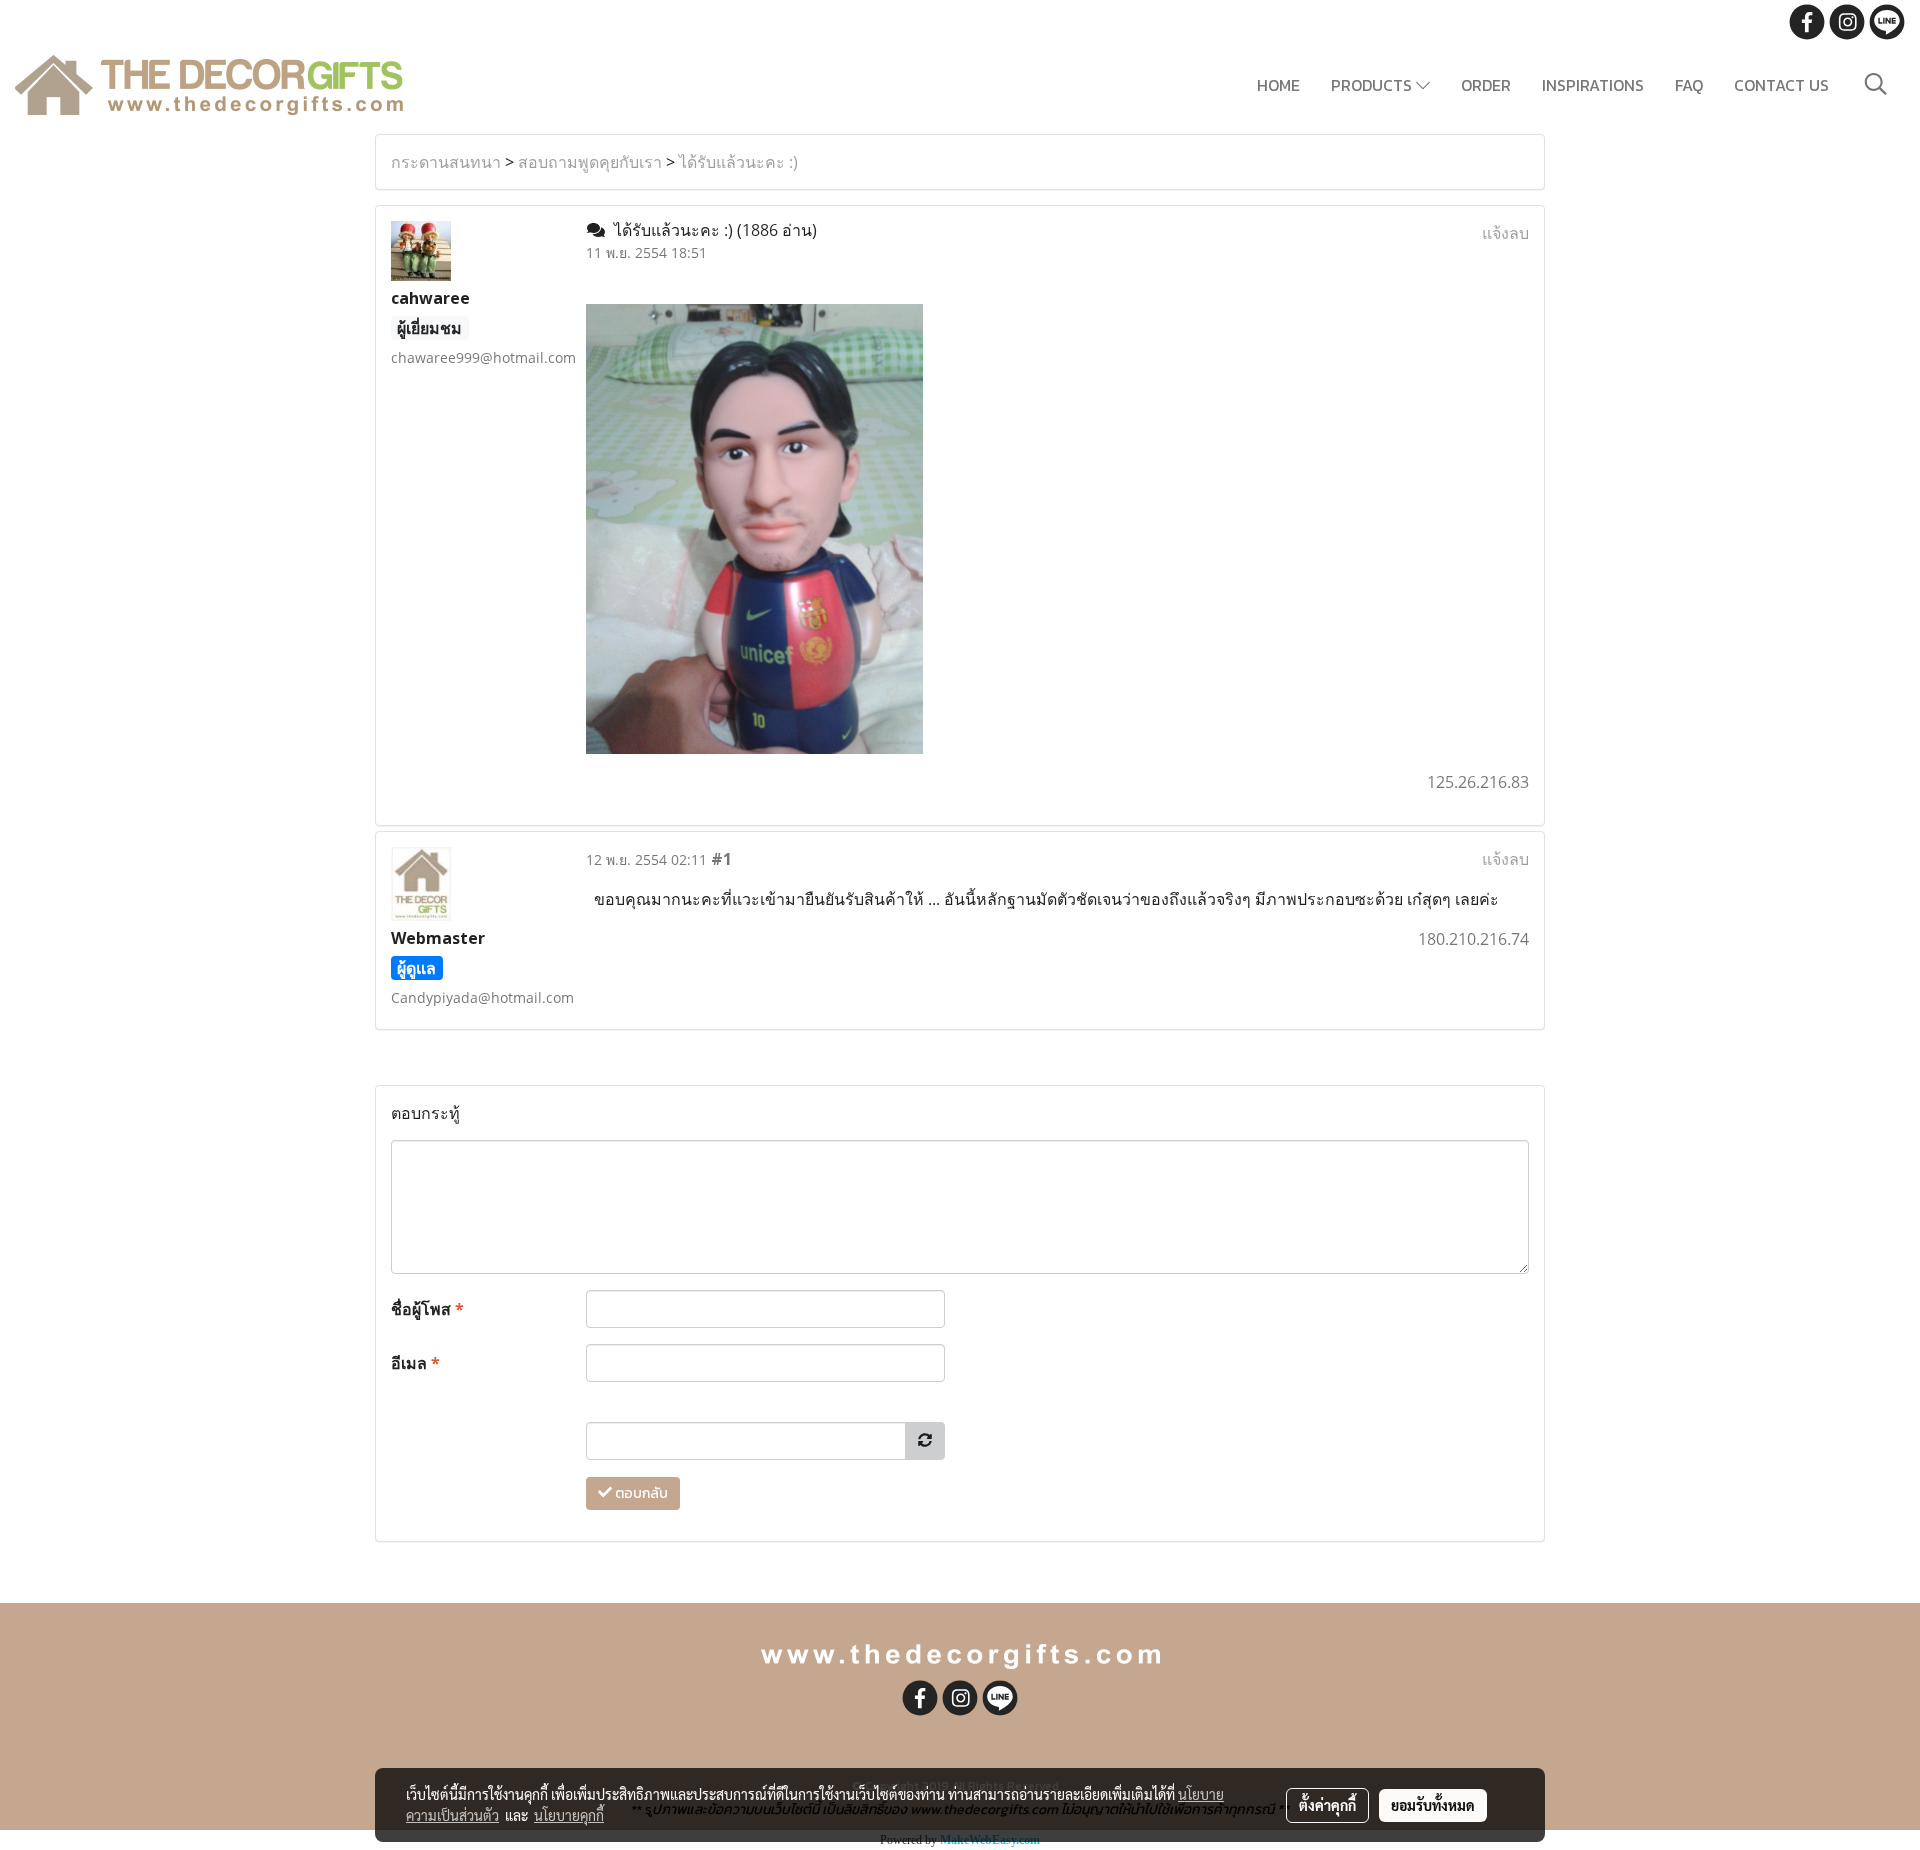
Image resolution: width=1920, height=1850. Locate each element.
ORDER (1486, 85)
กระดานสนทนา (446, 162)
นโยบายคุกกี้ (569, 1815)
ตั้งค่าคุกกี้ (1327, 1805)
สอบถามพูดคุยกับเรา (590, 162)
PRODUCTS (1373, 85)
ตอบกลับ (640, 1493)
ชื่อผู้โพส (427, 1309)
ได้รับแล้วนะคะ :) (738, 162)
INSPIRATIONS (1593, 85)
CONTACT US (1781, 85)
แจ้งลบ (1505, 233)
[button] (1876, 84)
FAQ (1689, 85)
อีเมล (415, 1363)
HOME (1278, 85)
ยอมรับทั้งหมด (1433, 1805)
